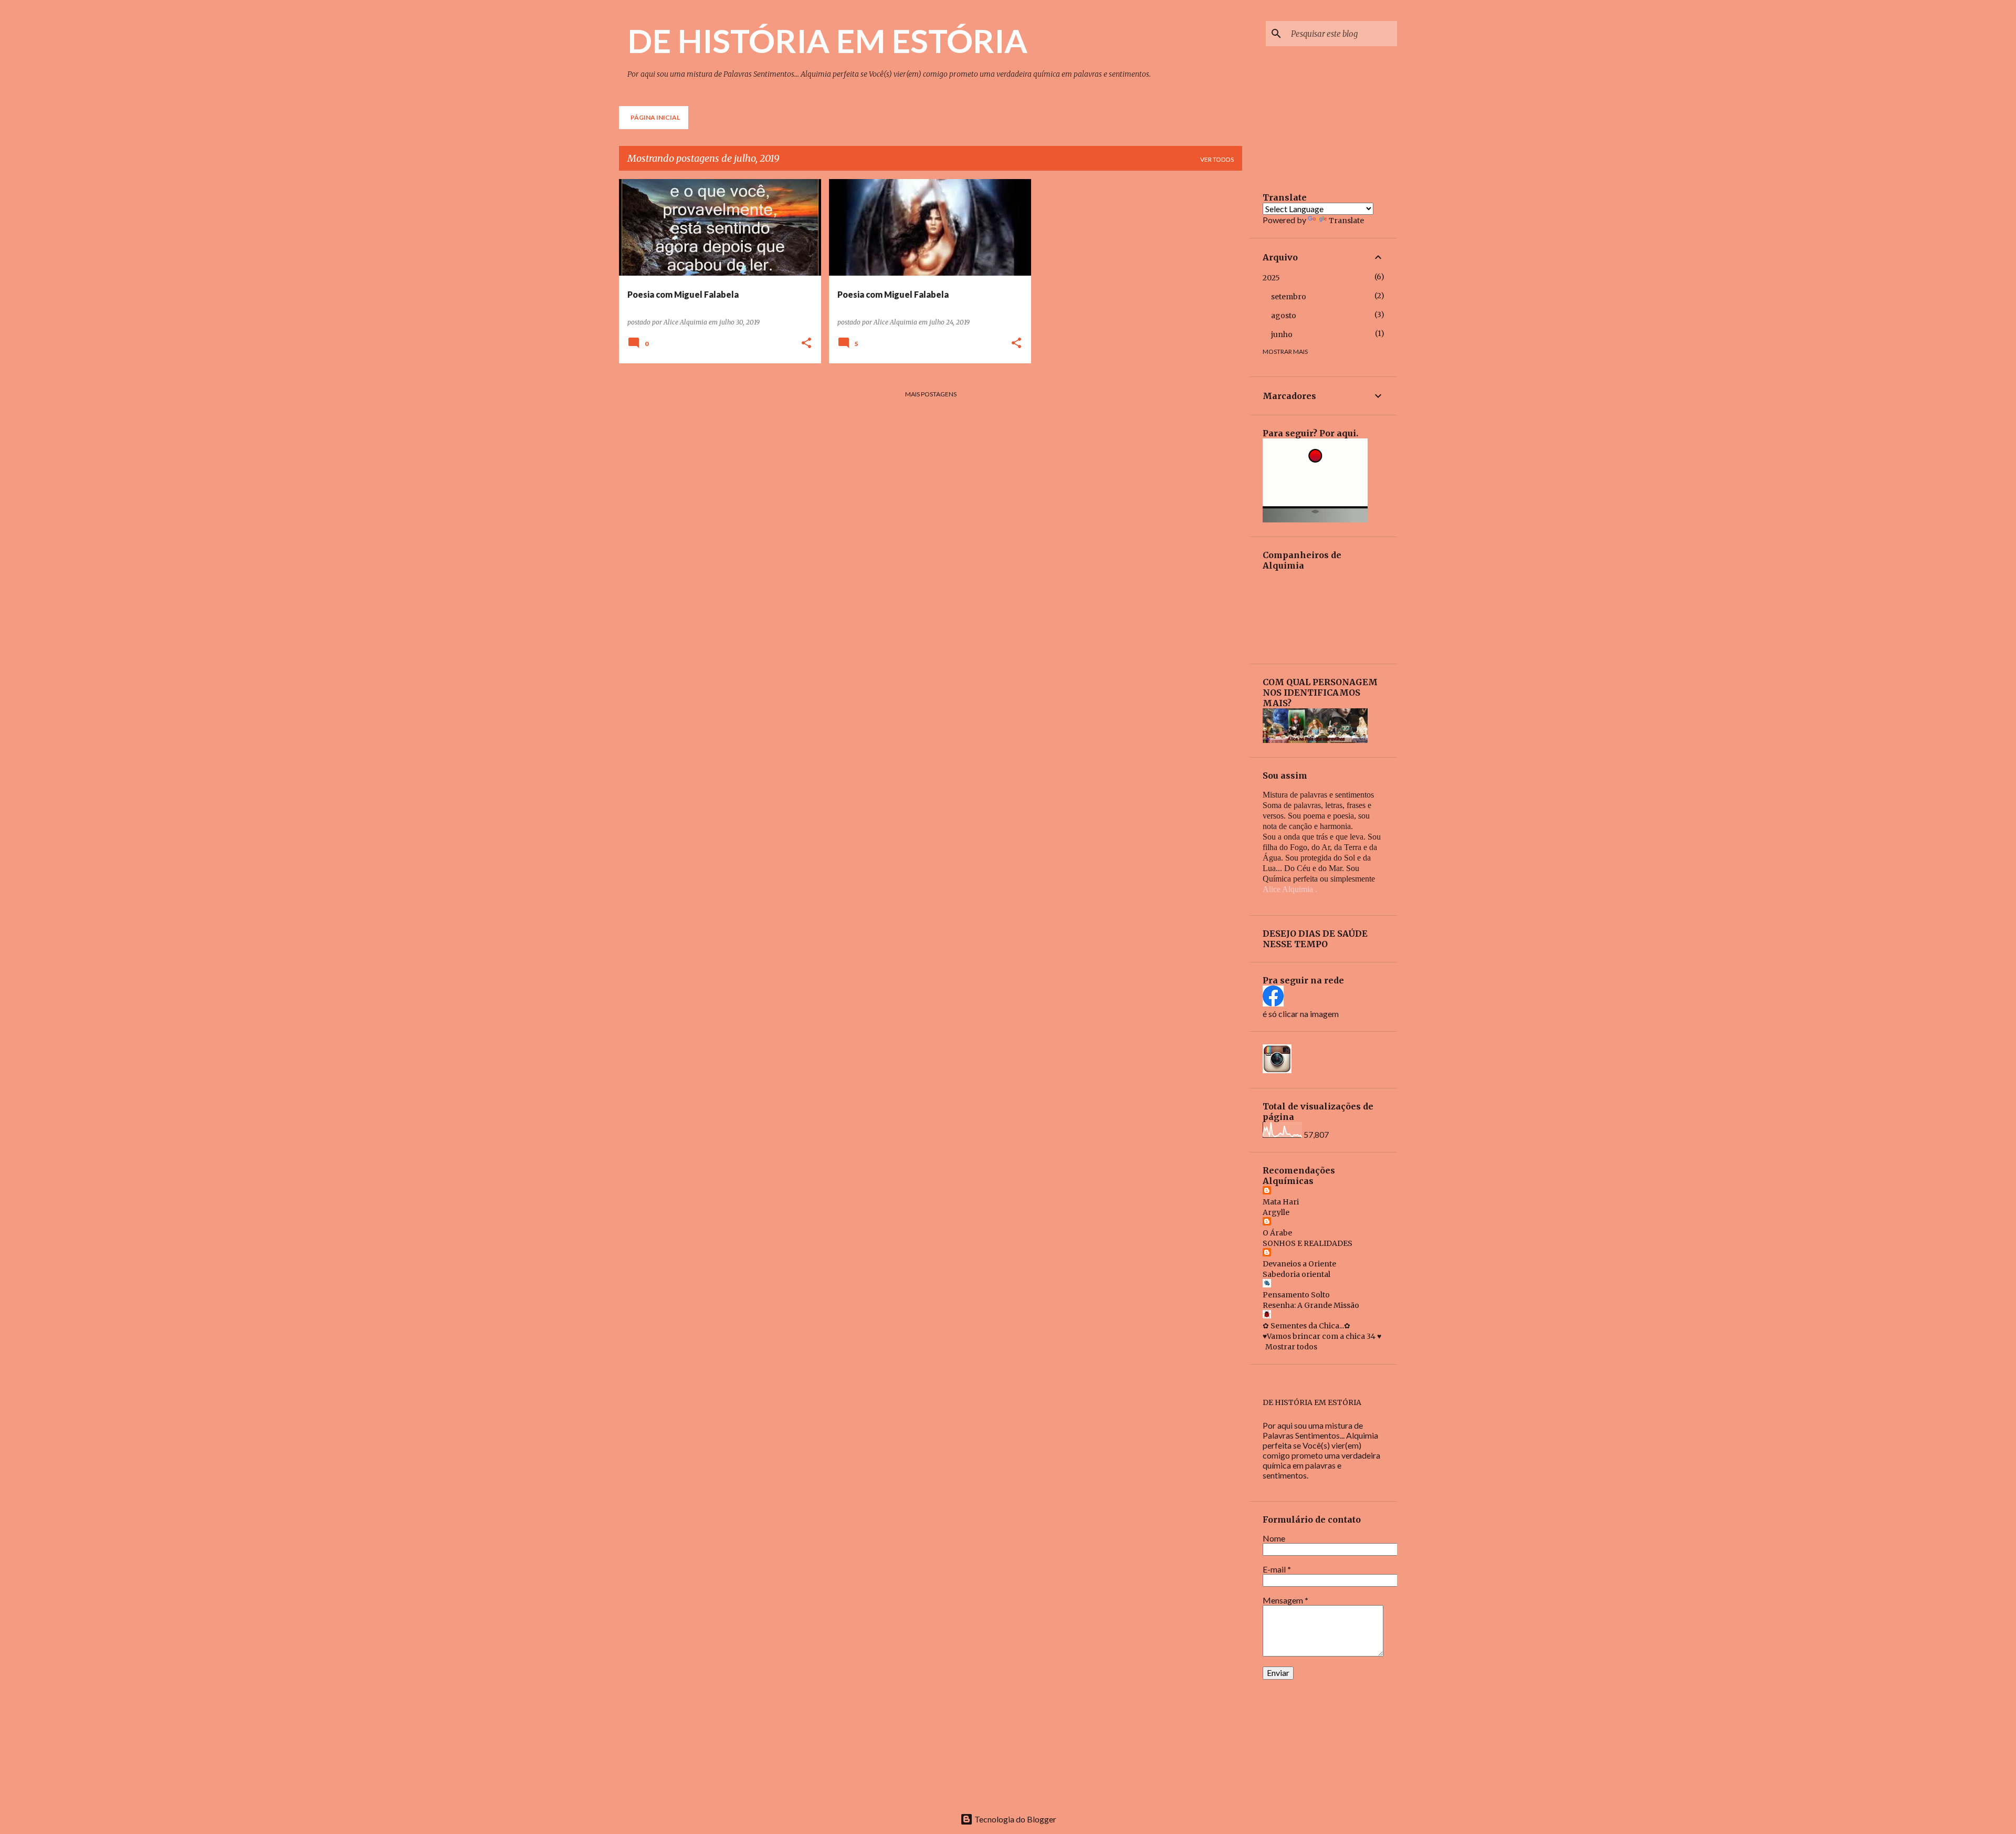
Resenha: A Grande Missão (1311, 1305)
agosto (1284, 316)
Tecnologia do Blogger (1015, 1819)
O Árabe (1277, 1233)
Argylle (1276, 1212)
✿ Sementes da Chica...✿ (1306, 1326)
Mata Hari (1281, 1202)
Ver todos (1217, 159)
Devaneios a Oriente (1299, 1264)
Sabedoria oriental (1296, 1274)
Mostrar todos (1291, 1347)
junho (1282, 334)
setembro (1289, 297)
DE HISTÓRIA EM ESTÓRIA (827, 40)
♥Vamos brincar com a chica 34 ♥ (1322, 1336)
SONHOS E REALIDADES (1308, 1243)
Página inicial (655, 117)
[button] (806, 344)
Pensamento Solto (1296, 1295)
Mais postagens (931, 394)
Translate (1346, 221)
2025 (1271, 278)
